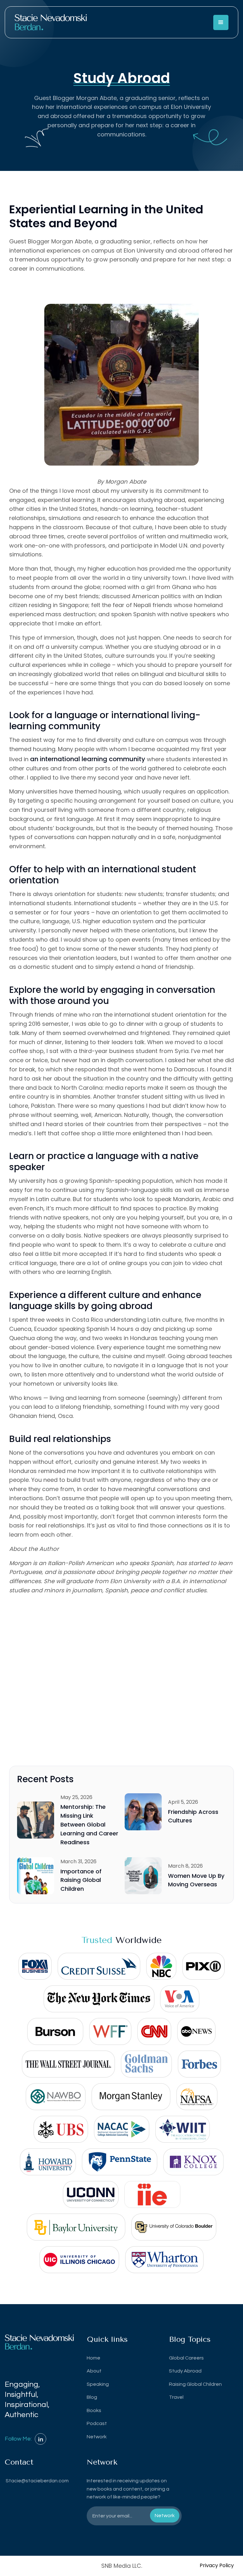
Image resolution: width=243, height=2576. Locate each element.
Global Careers (186, 2358)
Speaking (98, 2384)
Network (97, 2437)
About (94, 2371)
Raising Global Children (195, 2384)
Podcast (97, 2423)
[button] (221, 22)
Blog (92, 2397)
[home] (51, 22)
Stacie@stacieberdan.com (37, 2481)
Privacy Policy (217, 2565)
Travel (176, 2397)
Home (93, 2358)
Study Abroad (185, 2371)
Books (94, 2410)
